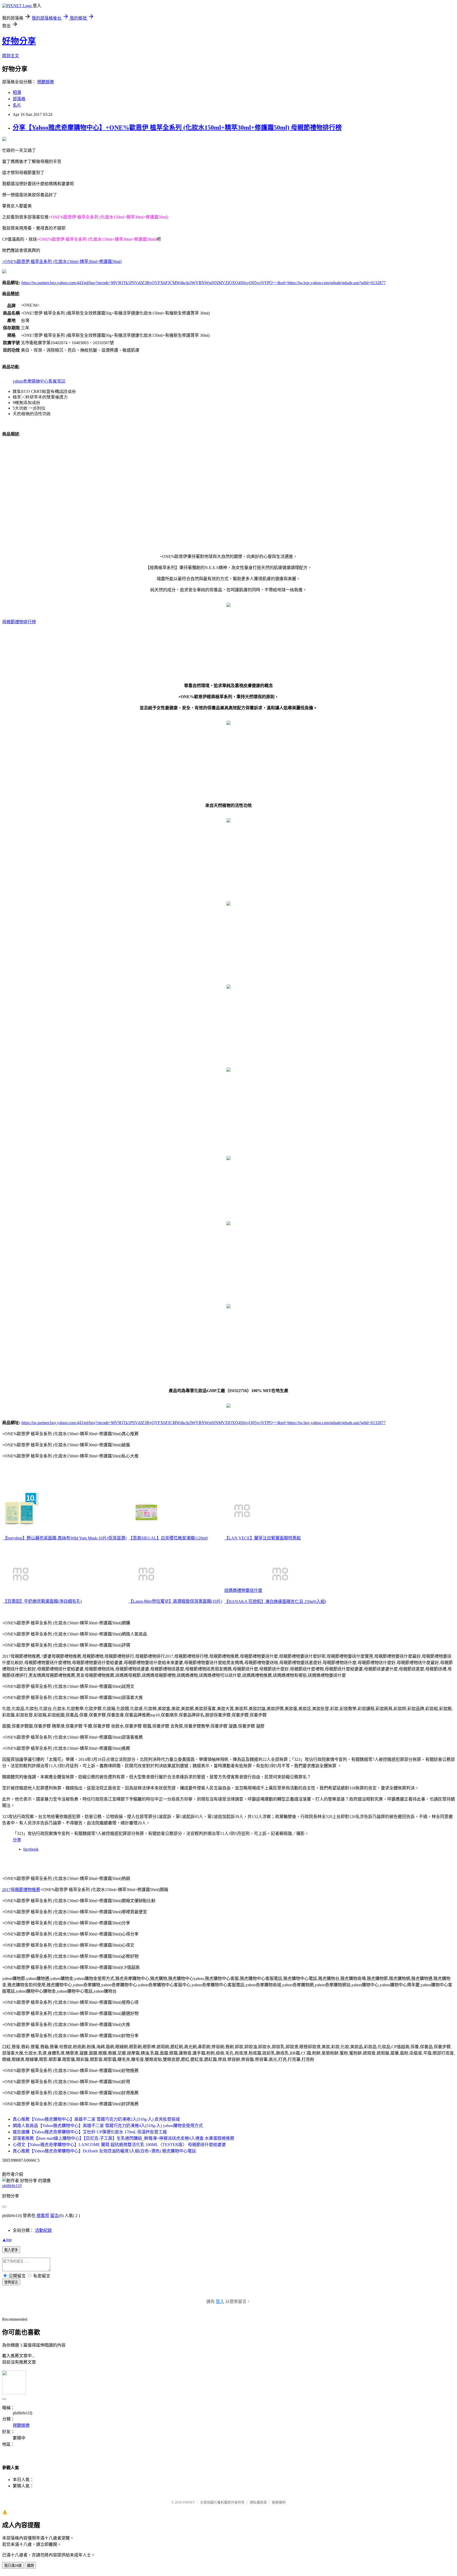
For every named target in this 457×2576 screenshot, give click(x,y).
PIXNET (189, 2502)
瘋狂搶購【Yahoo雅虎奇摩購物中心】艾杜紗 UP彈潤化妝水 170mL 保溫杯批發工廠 (90, 2132)
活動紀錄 (43, 2230)
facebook (31, 1849)
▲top (7, 2240)
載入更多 (11, 2250)
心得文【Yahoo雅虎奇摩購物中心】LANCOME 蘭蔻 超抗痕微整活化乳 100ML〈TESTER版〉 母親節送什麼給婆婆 (119, 2145)
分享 (17, 1840)
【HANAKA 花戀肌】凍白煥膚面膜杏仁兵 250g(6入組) (275, 1602)
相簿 (17, 92)
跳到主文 (11, 56)
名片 (17, 105)
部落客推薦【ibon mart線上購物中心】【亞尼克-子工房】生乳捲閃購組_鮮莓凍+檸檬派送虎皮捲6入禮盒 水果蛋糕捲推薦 (124, 2138)
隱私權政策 (258, 2502)
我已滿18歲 (13, 2566)
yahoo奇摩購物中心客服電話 (39, 381)
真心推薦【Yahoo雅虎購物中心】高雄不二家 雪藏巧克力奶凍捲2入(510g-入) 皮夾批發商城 (96, 2119)
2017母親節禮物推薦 (21, 1890)
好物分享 (19, 41)
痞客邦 (43, 2216)
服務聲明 (279, 2502)
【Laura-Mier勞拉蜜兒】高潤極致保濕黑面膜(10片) (175, 1601)
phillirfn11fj (12, 2186)
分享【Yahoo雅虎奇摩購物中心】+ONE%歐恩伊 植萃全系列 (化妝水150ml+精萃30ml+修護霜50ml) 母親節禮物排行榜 (177, 128)
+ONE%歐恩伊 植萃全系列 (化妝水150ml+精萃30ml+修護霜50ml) (62, 262)
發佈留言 (11, 2282)
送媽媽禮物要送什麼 (243, 1590)
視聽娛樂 (45, 82)
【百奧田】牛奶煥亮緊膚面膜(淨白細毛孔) (42, 1601)
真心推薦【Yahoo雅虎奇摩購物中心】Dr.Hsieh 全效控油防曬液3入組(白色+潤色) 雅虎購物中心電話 (104, 2151)
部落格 (19, 99)
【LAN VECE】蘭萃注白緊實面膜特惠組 (262, 1538)
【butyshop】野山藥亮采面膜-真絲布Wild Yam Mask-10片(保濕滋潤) (65, 1538)
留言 (54, 2216)
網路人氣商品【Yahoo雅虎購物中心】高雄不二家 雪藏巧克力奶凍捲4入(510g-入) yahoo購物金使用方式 (108, 2126)
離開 (30, 2566)
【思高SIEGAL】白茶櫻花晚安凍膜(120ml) (168, 1538)
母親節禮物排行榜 (19, 622)
